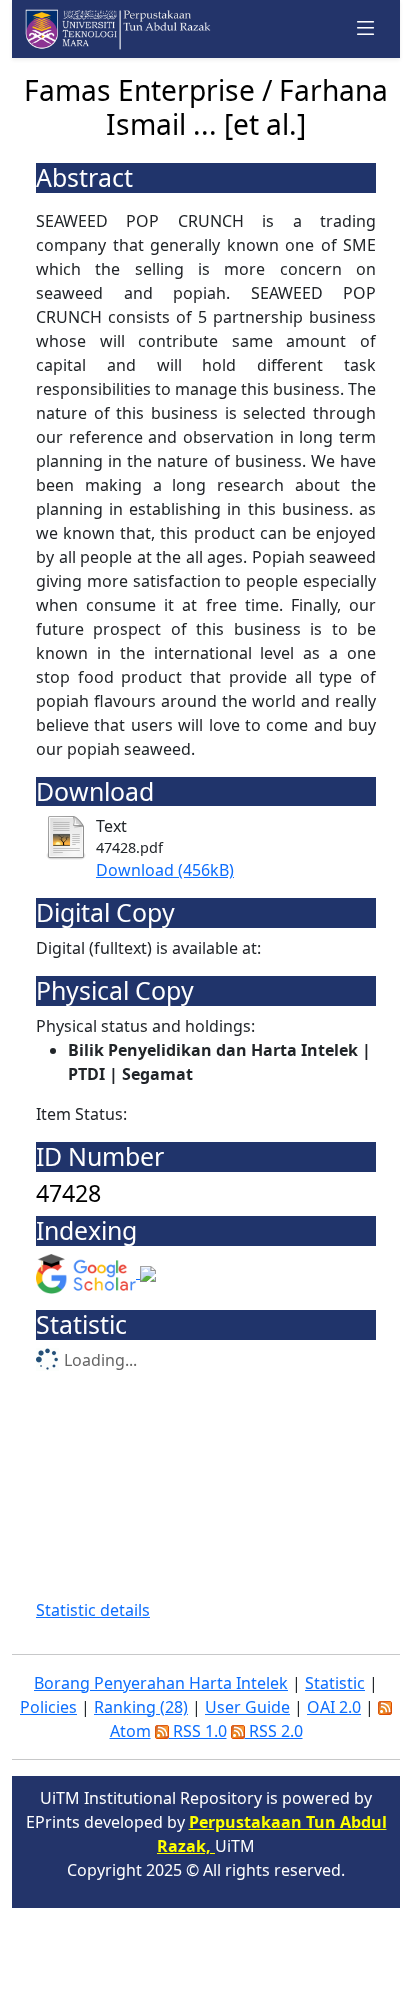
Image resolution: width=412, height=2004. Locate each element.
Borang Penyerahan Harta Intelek (161, 1683)
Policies (48, 1707)
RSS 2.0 (274, 1731)
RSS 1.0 (198, 1731)
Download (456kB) (165, 870)
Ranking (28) (141, 1707)
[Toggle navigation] (366, 29)
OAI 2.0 (334, 1707)
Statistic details (93, 1610)
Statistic (335, 1683)
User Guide (247, 1707)
